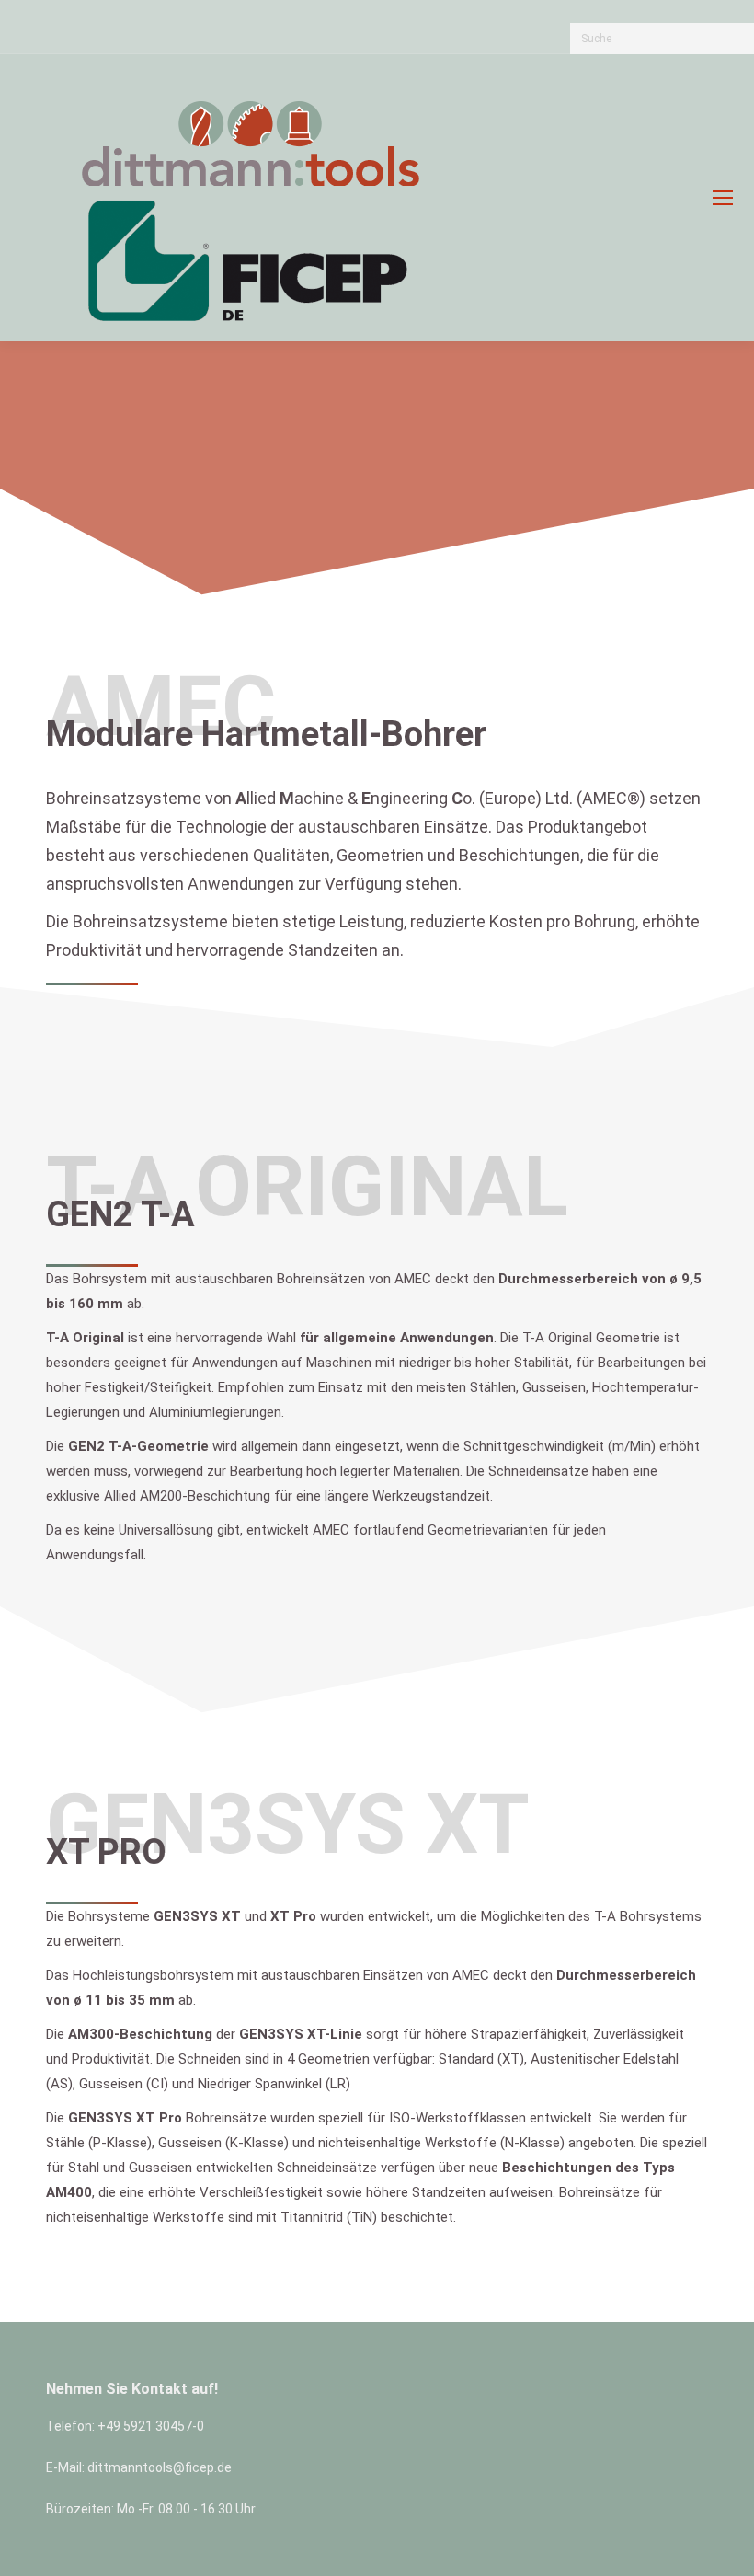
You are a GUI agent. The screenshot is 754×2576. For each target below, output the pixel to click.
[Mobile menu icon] (723, 198)
